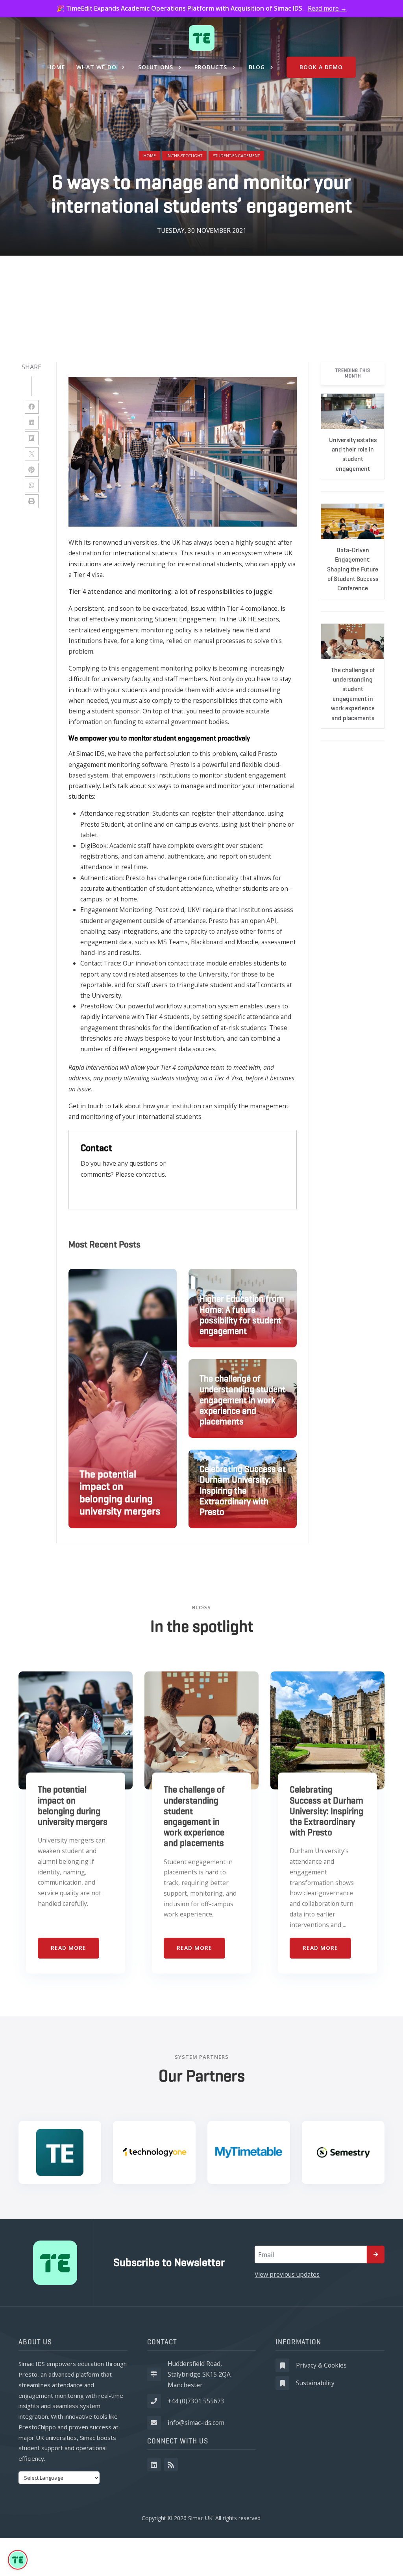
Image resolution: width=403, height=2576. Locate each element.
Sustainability (315, 2383)
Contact (96, 1148)
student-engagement (236, 156)
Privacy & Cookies (321, 2365)
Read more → (327, 8)
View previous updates (287, 2274)
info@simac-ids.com (196, 2423)
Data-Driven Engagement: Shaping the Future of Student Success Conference (353, 569)
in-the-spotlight (184, 156)
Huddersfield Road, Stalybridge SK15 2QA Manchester (199, 2374)
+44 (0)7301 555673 (196, 2401)
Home (150, 156)
